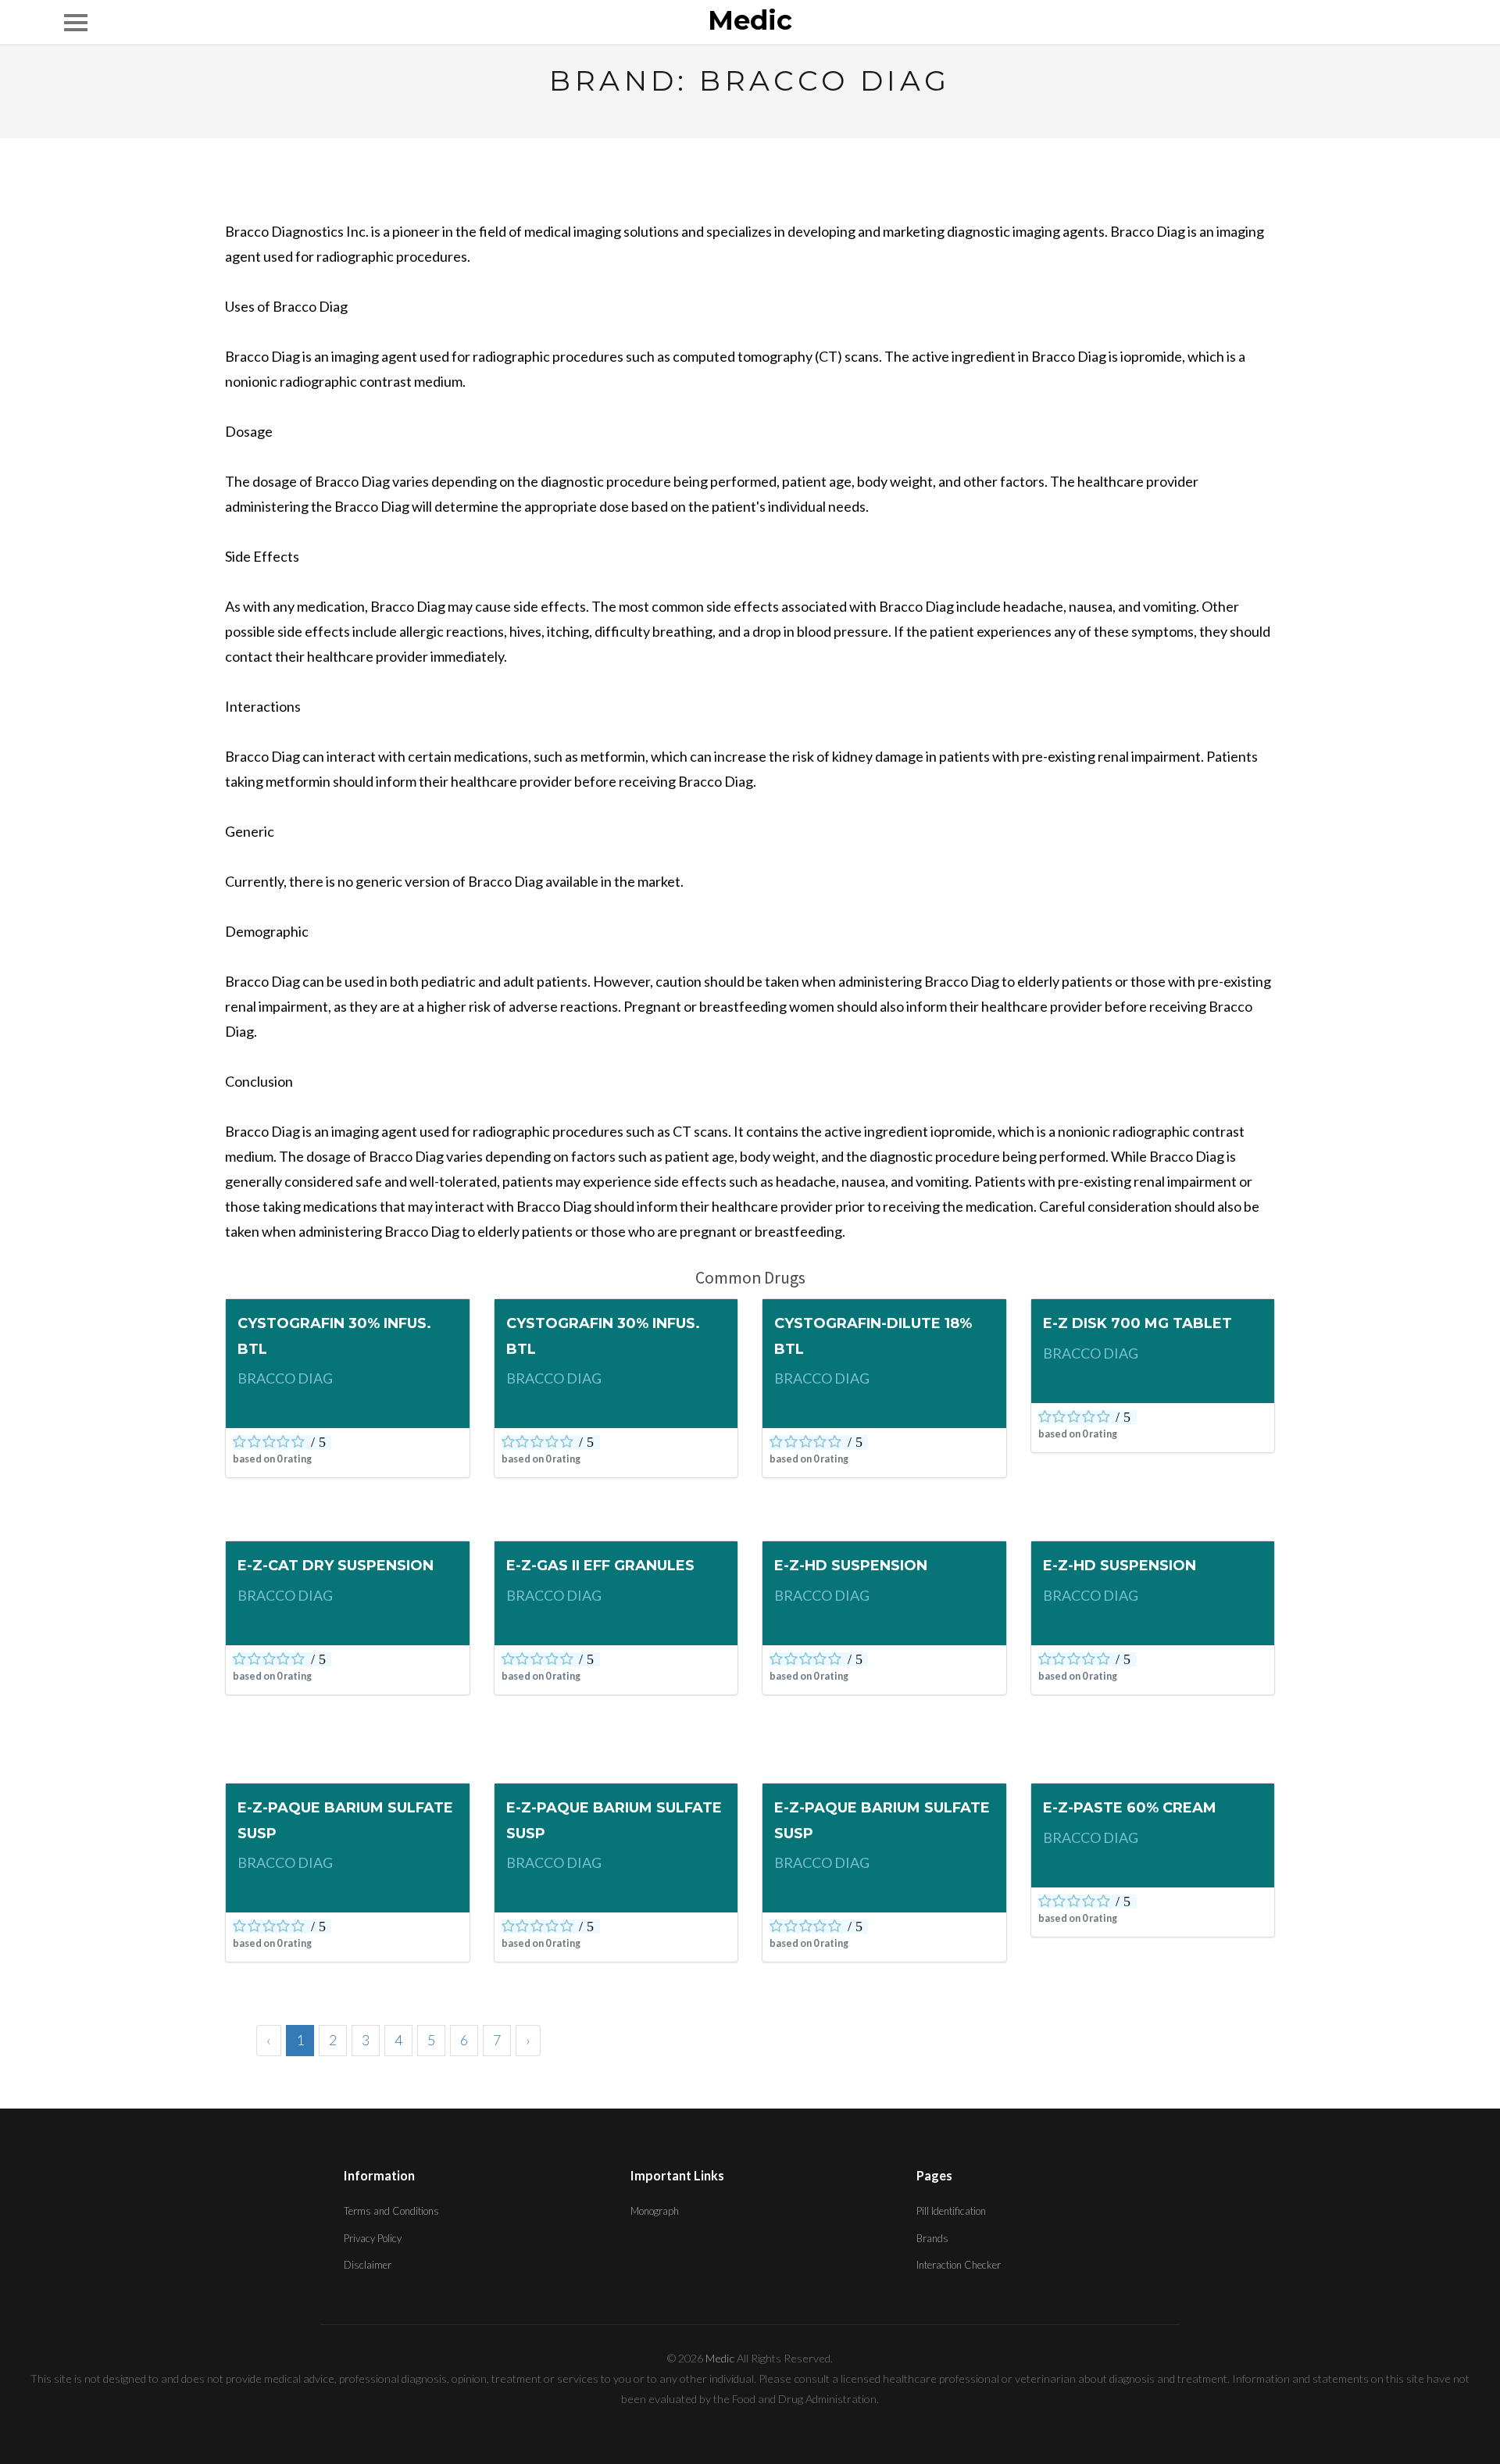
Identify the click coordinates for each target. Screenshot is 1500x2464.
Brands (932, 2238)
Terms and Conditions (391, 2211)
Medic (750, 21)
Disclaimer (368, 2265)
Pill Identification (951, 2211)
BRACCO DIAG (285, 1378)
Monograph (655, 2211)
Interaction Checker (959, 2265)
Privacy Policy (373, 2238)
